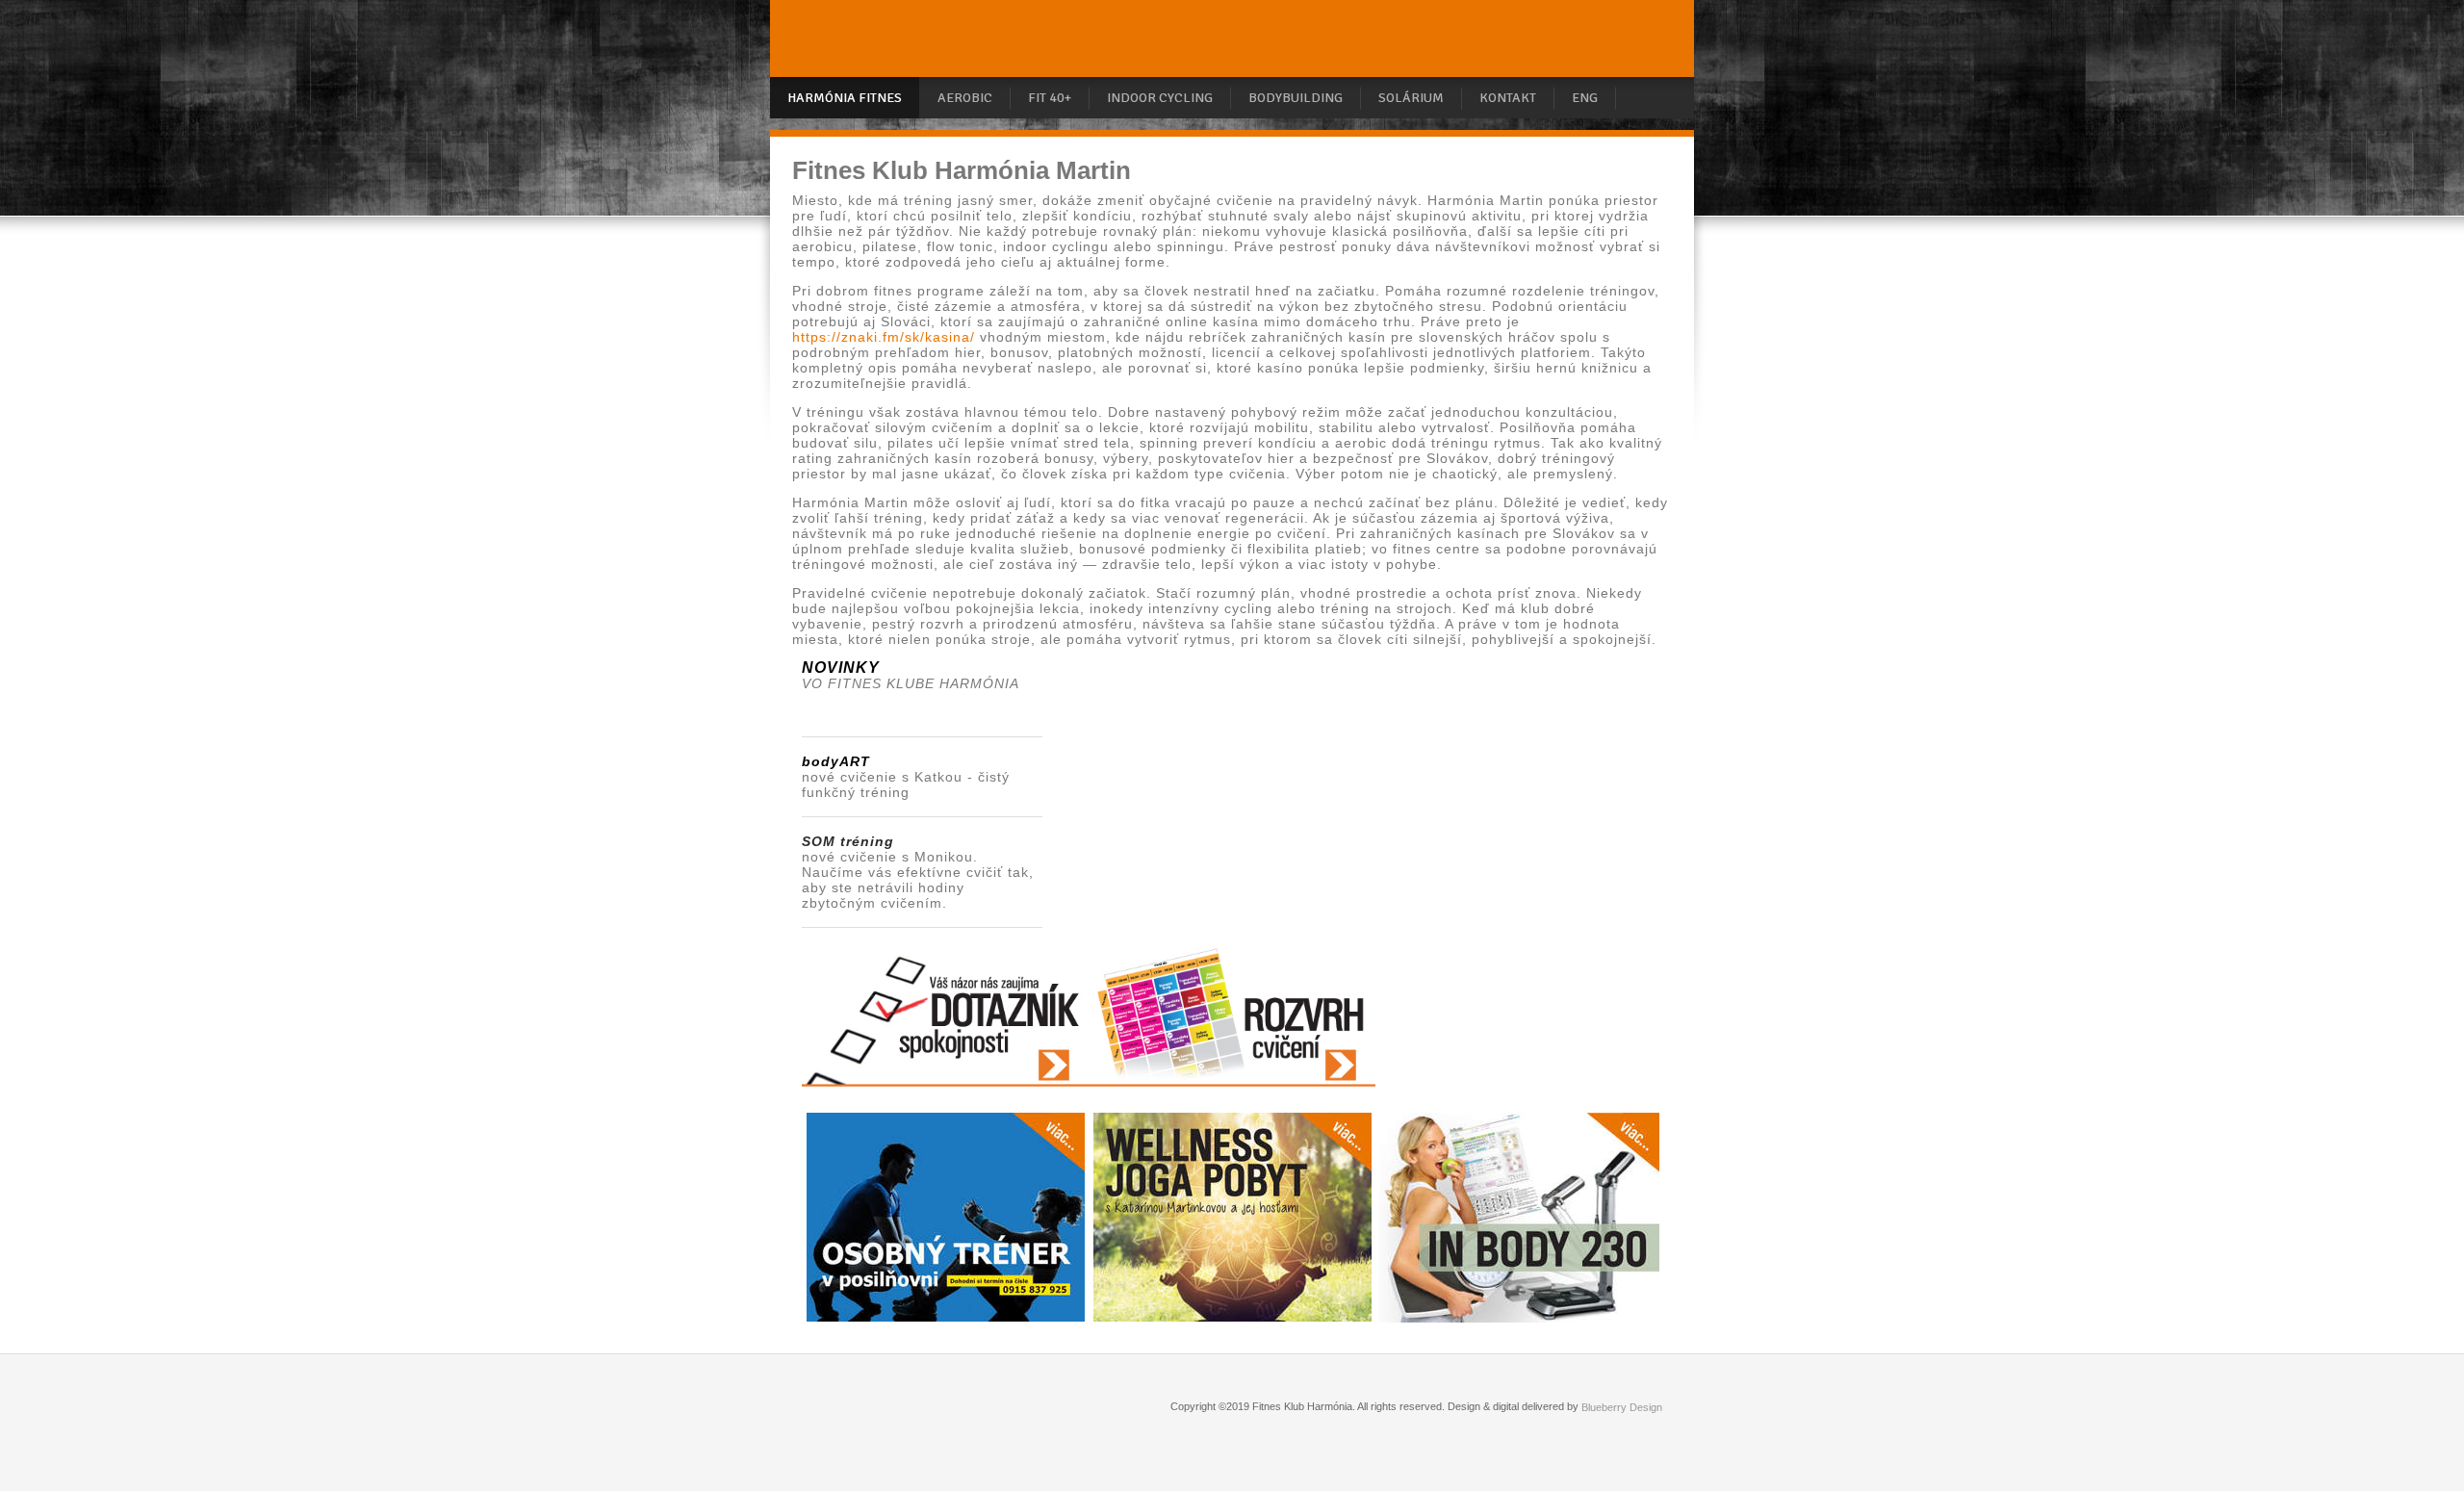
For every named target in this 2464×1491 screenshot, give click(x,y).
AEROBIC (965, 98)
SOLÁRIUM (1411, 98)
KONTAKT (1508, 98)
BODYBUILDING (1296, 98)
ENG (1585, 98)
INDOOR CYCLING (1160, 98)
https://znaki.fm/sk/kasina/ (884, 337)
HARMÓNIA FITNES (845, 98)
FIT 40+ (1050, 98)
